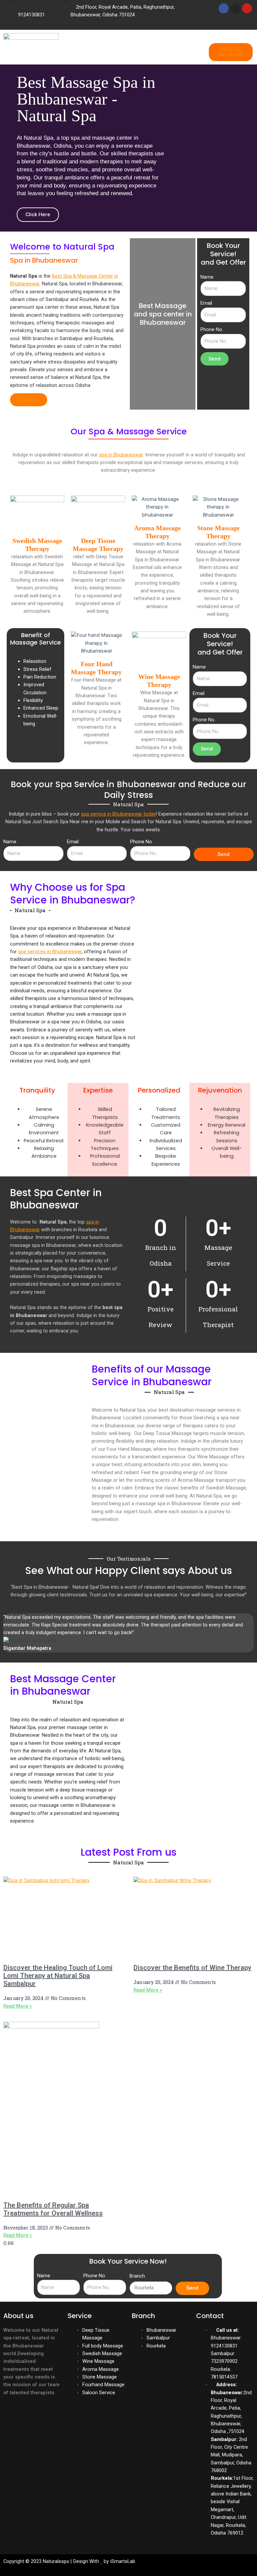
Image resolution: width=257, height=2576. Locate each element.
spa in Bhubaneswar (121, 455)
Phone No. (212, 329)
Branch (137, 2276)
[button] (134, 49)
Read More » (18, 2006)
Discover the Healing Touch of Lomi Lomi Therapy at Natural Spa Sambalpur (58, 1976)
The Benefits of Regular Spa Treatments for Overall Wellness (53, 2209)
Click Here (38, 214)
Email (206, 303)
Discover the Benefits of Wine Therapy (192, 1968)
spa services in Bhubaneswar (50, 952)
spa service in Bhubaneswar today (118, 814)
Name (207, 277)
